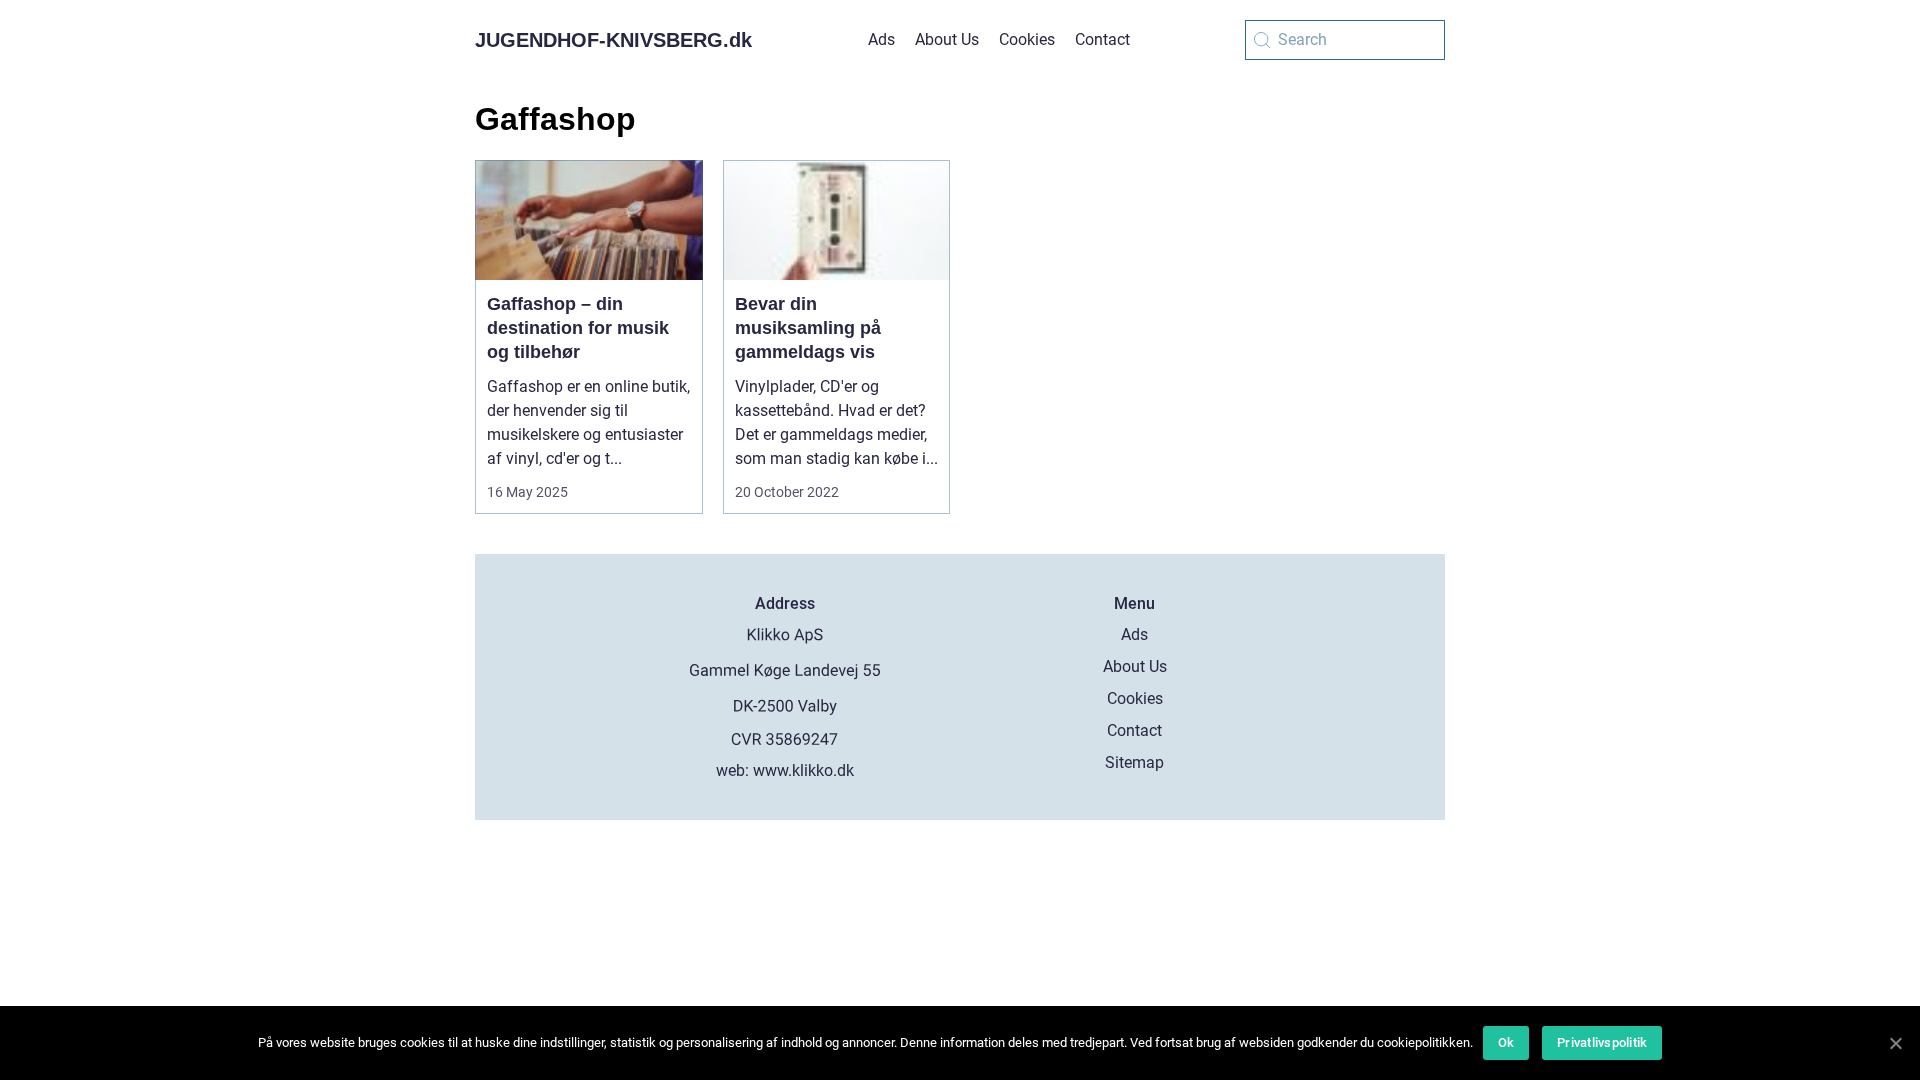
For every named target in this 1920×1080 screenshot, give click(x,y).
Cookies (1027, 39)
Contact (1102, 39)
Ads (881, 39)
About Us (947, 39)
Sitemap (1134, 762)
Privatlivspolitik (1602, 1042)
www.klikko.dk (803, 770)
